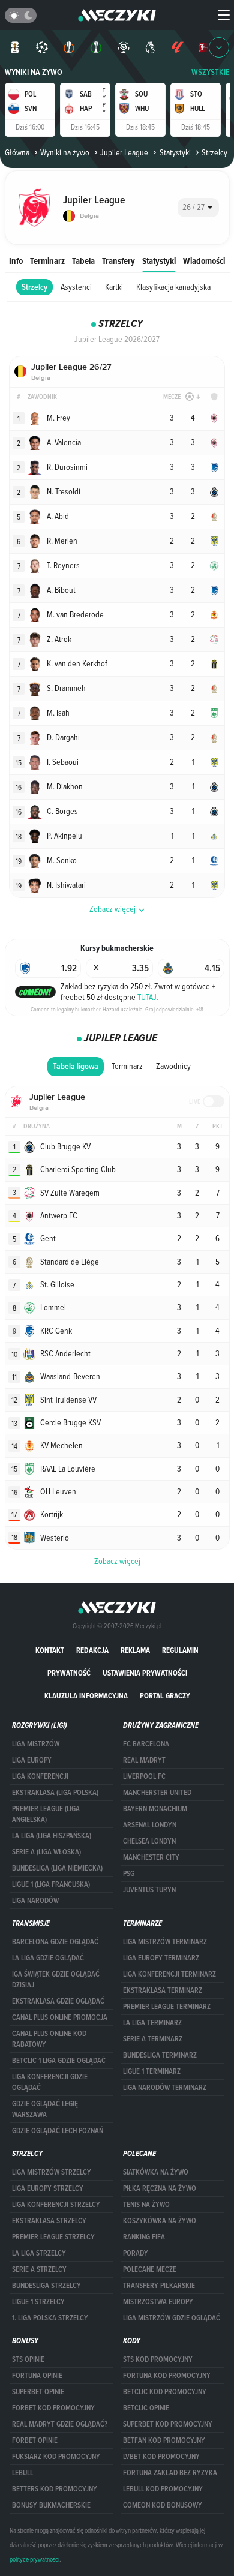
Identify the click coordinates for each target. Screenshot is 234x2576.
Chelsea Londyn (149, 1841)
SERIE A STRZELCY (39, 2269)
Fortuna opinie (37, 2376)
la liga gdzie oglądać (48, 1958)
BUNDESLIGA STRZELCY (46, 2286)
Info (16, 261)
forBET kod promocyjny (53, 2408)
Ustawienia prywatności (145, 1673)
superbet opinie (38, 2392)
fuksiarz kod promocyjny (56, 2457)
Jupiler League (124, 152)
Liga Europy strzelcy (48, 2188)
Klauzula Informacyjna (86, 1696)
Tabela (83, 261)
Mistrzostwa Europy (158, 2302)
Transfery (118, 261)
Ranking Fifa (144, 2237)
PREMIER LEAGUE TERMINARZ (167, 2007)
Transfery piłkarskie (159, 2286)
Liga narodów (35, 1901)
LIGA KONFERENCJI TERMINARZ (169, 1974)
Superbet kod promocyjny (168, 2424)
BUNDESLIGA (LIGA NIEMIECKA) (57, 1868)
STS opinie (28, 2359)
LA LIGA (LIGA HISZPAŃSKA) (52, 1836)
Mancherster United (157, 1793)
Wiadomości (204, 261)
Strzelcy (34, 287)
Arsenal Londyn (150, 1825)
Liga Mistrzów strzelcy (52, 2172)
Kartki (114, 287)
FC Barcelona (146, 1744)
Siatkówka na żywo (156, 2172)
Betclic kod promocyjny (165, 2392)
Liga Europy (32, 1760)
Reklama (135, 1650)
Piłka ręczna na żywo (160, 2188)
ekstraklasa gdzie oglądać (58, 2001)
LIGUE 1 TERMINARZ (152, 2071)
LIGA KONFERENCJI (40, 1776)
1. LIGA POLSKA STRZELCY (50, 2318)
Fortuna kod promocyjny (167, 2376)
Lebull (22, 2473)
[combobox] (198, 208)
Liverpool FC (144, 1776)
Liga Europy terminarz (161, 1958)
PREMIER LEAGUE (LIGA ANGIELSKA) (46, 1814)
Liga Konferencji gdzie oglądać (50, 2082)
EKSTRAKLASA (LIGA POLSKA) (55, 1793)
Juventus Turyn (149, 1890)
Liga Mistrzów (36, 1744)
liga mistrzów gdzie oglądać (172, 2318)
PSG (129, 1874)
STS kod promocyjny (158, 2359)
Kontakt (50, 1650)
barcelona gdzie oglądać (55, 1942)
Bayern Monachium (155, 1809)
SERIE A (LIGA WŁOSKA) (46, 1852)
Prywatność (69, 1673)
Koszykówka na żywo (160, 2221)
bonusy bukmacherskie (51, 2505)
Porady (136, 2253)
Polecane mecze (150, 2269)
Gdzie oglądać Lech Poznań (58, 2131)
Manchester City (151, 1857)
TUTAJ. (148, 997)
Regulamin (180, 1650)
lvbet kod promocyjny (161, 2457)
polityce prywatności (34, 2559)
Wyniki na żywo (34, 72)
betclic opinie (146, 2408)
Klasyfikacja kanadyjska (173, 287)
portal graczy (165, 1696)
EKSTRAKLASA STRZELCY (49, 2221)
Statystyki (175, 152)
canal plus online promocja (60, 2017)
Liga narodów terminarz (165, 2088)
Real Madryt (144, 1760)
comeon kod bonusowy (163, 2505)
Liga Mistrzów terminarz (165, 1942)
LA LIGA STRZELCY (39, 2253)
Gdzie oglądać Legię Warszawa (45, 2109)
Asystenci (76, 287)
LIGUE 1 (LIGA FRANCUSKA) (51, 1884)
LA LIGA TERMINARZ (152, 2023)
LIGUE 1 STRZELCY (38, 2302)
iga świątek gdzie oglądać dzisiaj (56, 1980)
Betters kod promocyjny (55, 2489)
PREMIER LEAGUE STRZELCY (53, 2237)
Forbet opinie (35, 2440)
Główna (17, 152)
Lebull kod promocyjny (163, 2489)
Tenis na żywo (146, 2205)
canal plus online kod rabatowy (49, 2039)
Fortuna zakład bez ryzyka (170, 2473)
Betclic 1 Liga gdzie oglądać (59, 2061)
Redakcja (92, 1650)
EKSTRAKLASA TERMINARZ (163, 1990)
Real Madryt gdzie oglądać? (60, 2424)
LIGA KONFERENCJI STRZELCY (56, 2205)
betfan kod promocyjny (164, 2440)
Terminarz (47, 261)
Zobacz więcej (117, 1561)
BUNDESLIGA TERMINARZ (160, 2055)
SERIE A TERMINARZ (153, 2039)
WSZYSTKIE (211, 72)
